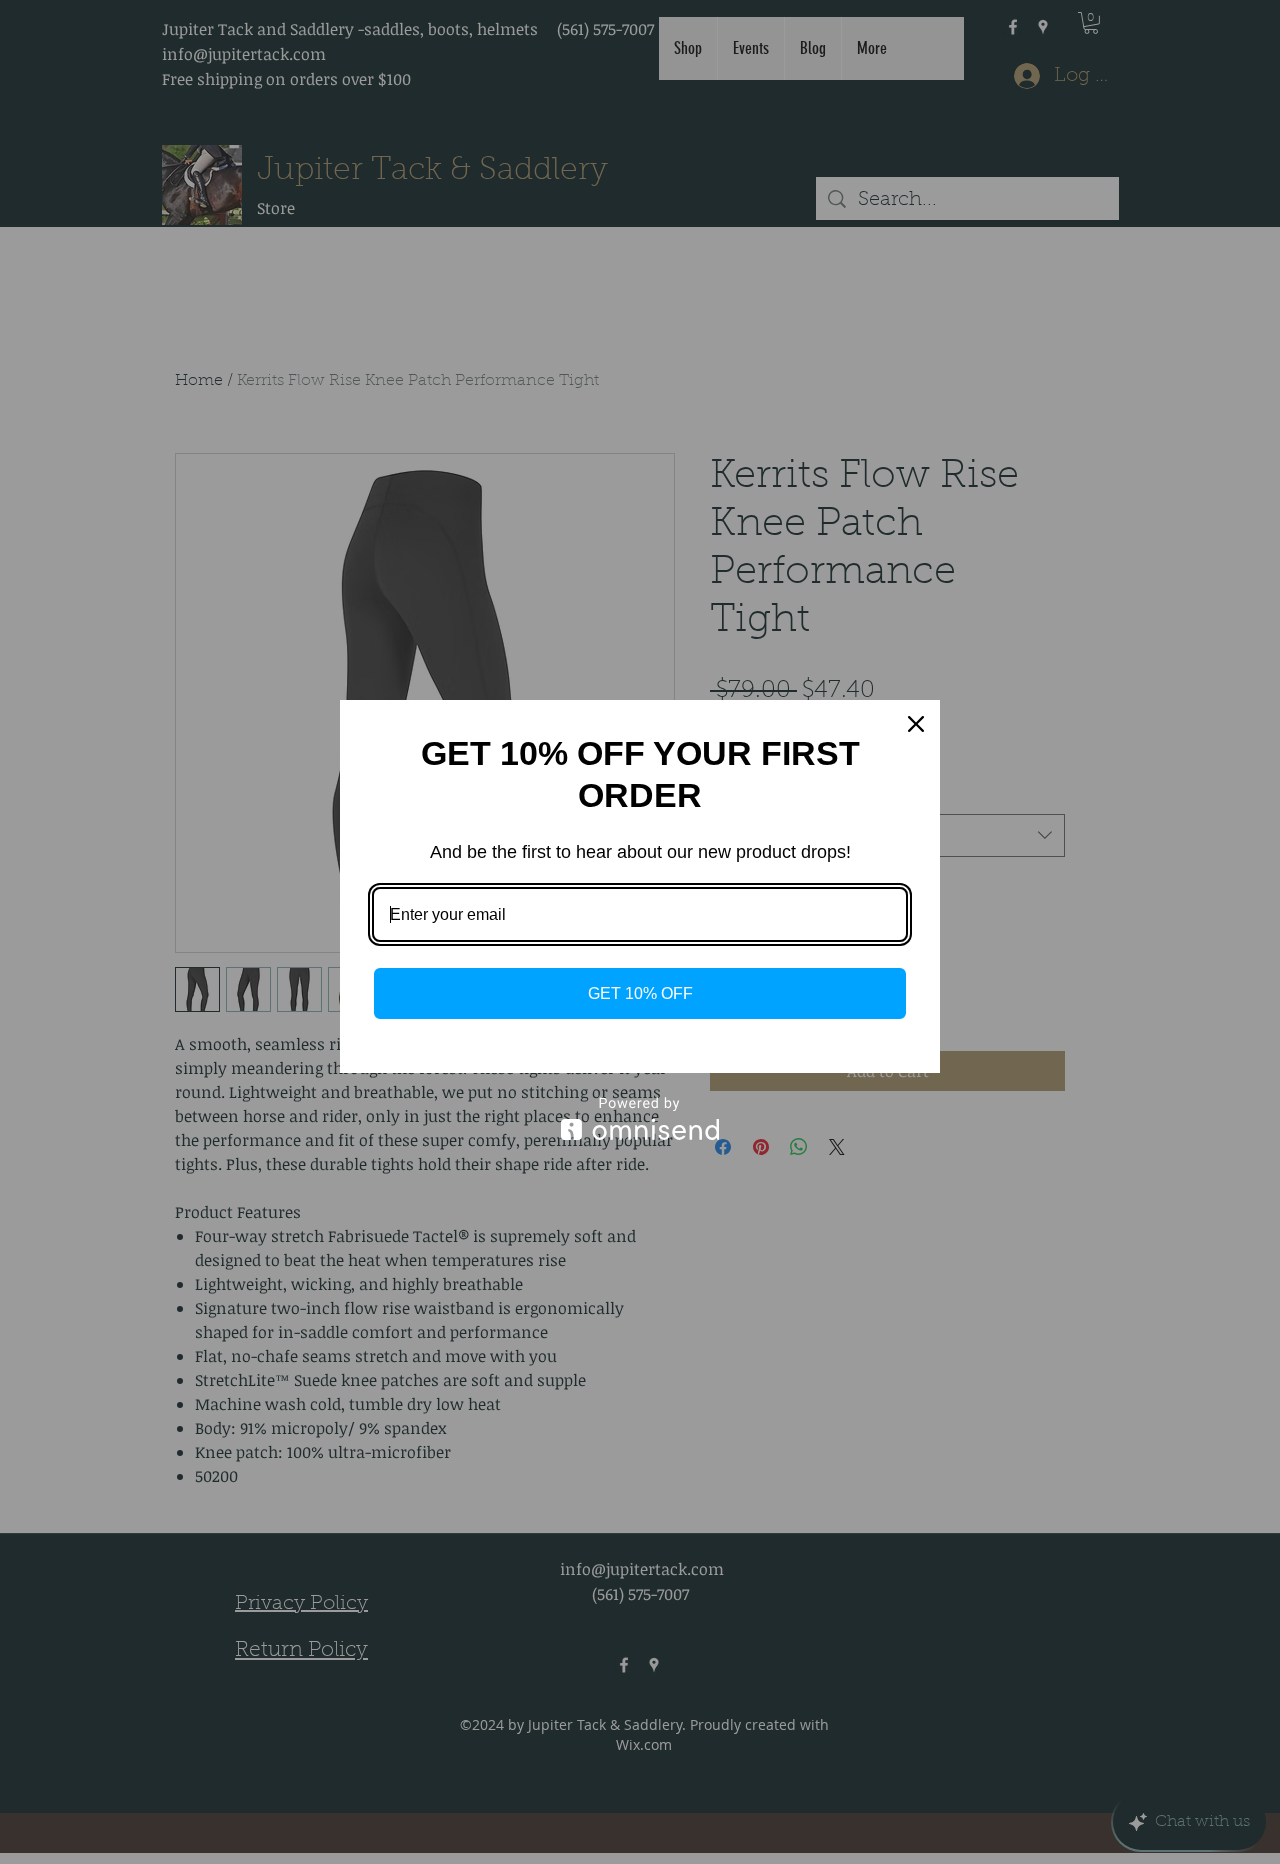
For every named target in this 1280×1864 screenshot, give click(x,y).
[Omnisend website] (640, 1118)
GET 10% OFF (640, 993)
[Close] (916, 724)
